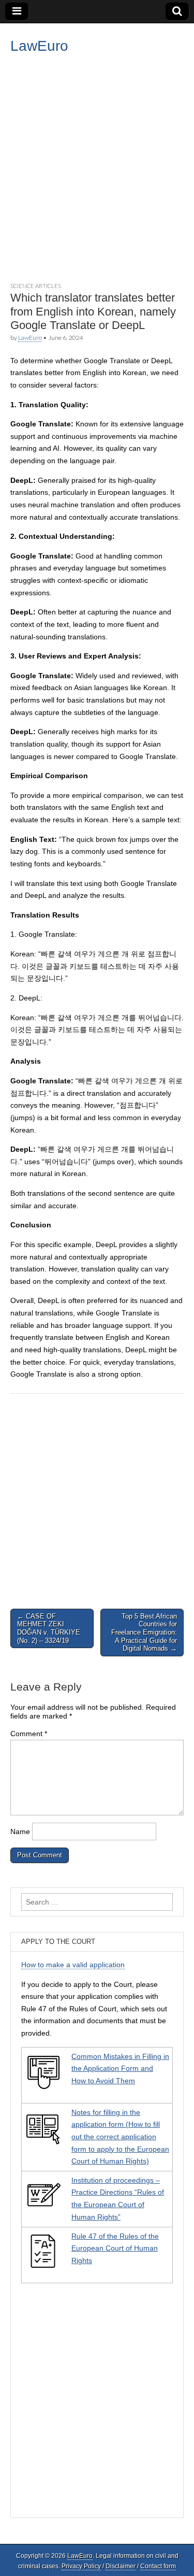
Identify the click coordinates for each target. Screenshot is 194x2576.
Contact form (158, 2566)
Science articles (36, 286)
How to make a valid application (73, 1965)
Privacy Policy (81, 2566)
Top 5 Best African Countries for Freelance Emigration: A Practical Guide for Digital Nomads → (144, 1632)
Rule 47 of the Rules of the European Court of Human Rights (115, 2248)
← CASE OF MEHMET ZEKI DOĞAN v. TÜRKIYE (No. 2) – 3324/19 (49, 1628)
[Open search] (177, 11)
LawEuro (39, 46)
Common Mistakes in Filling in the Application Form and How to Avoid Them (120, 2069)
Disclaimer (121, 2566)
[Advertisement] (97, 166)
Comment (29, 1734)
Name (20, 1831)
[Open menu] (17, 11)
